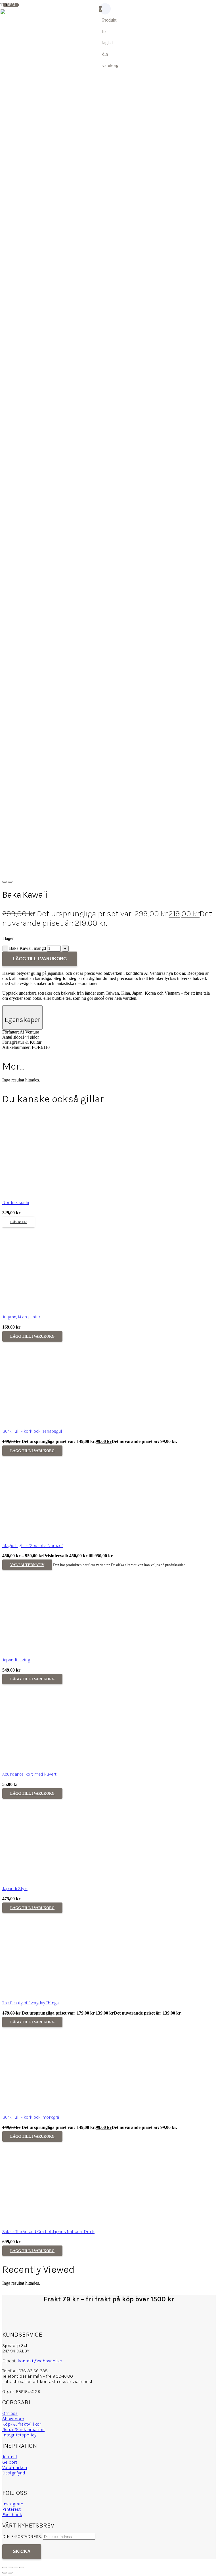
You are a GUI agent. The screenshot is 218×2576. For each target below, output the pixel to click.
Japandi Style (15, 2228)
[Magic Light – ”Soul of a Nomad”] (45, 1876)
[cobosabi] (50, 47)
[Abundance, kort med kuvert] (45, 2104)
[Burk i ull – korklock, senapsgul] (45, 1761)
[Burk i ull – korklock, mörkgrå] (45, 2447)
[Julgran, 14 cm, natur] (45, 1647)
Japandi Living (16, 1999)
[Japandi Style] (45, 2219)
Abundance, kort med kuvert (29, 2113)
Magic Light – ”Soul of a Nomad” (33, 1885)
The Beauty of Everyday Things (30, 2342)
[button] (32, 1676)
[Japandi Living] (45, 1990)
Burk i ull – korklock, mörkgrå (31, 2456)
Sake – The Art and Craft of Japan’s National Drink (48, 2571)
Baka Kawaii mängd (28, 948)
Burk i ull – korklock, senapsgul (32, 1770)
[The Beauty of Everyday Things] (45, 2333)
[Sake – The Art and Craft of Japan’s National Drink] (45, 2562)
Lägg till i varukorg (40, 959)
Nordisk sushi (16, 1542)
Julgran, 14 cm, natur (21, 1656)
